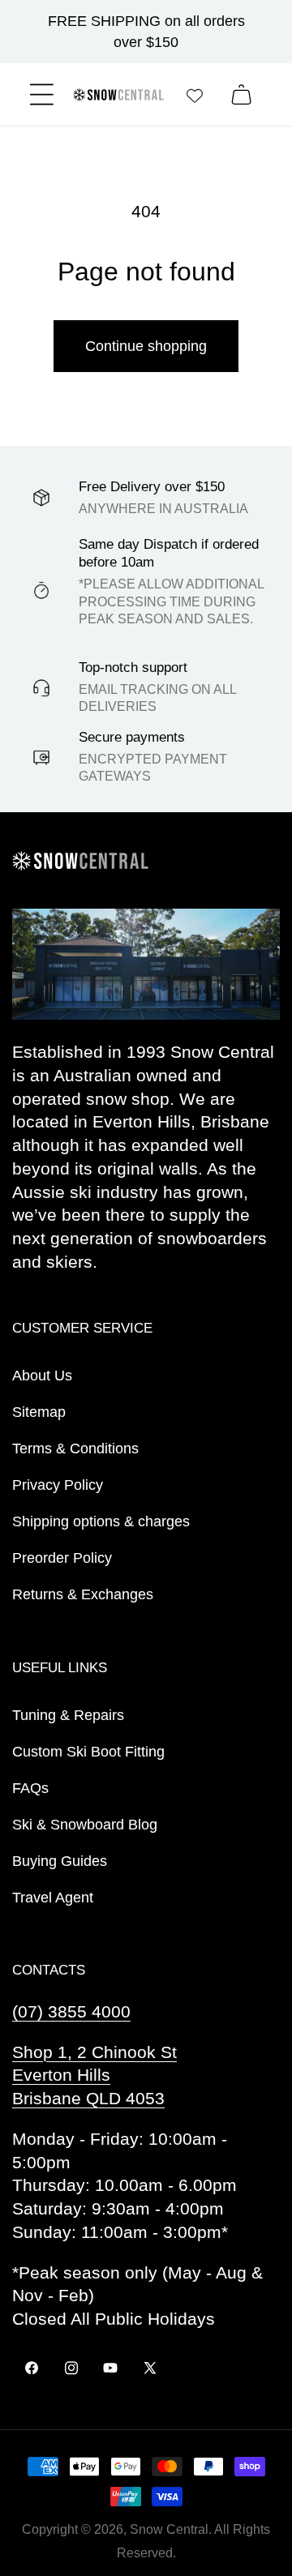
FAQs (30, 1788)
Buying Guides (60, 1861)
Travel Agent (53, 1898)
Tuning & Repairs (68, 1715)
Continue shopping (146, 346)
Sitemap (39, 1412)
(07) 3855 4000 (71, 2011)
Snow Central (169, 2529)
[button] (42, 94)
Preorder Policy (62, 1558)
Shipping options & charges (101, 1521)
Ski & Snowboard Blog (85, 1825)
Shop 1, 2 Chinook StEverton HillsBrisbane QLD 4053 (94, 2075)
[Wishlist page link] (195, 95)
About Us (42, 1376)
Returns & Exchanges (83, 1594)
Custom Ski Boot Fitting (88, 1752)
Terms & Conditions (75, 1448)
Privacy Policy (58, 1485)
